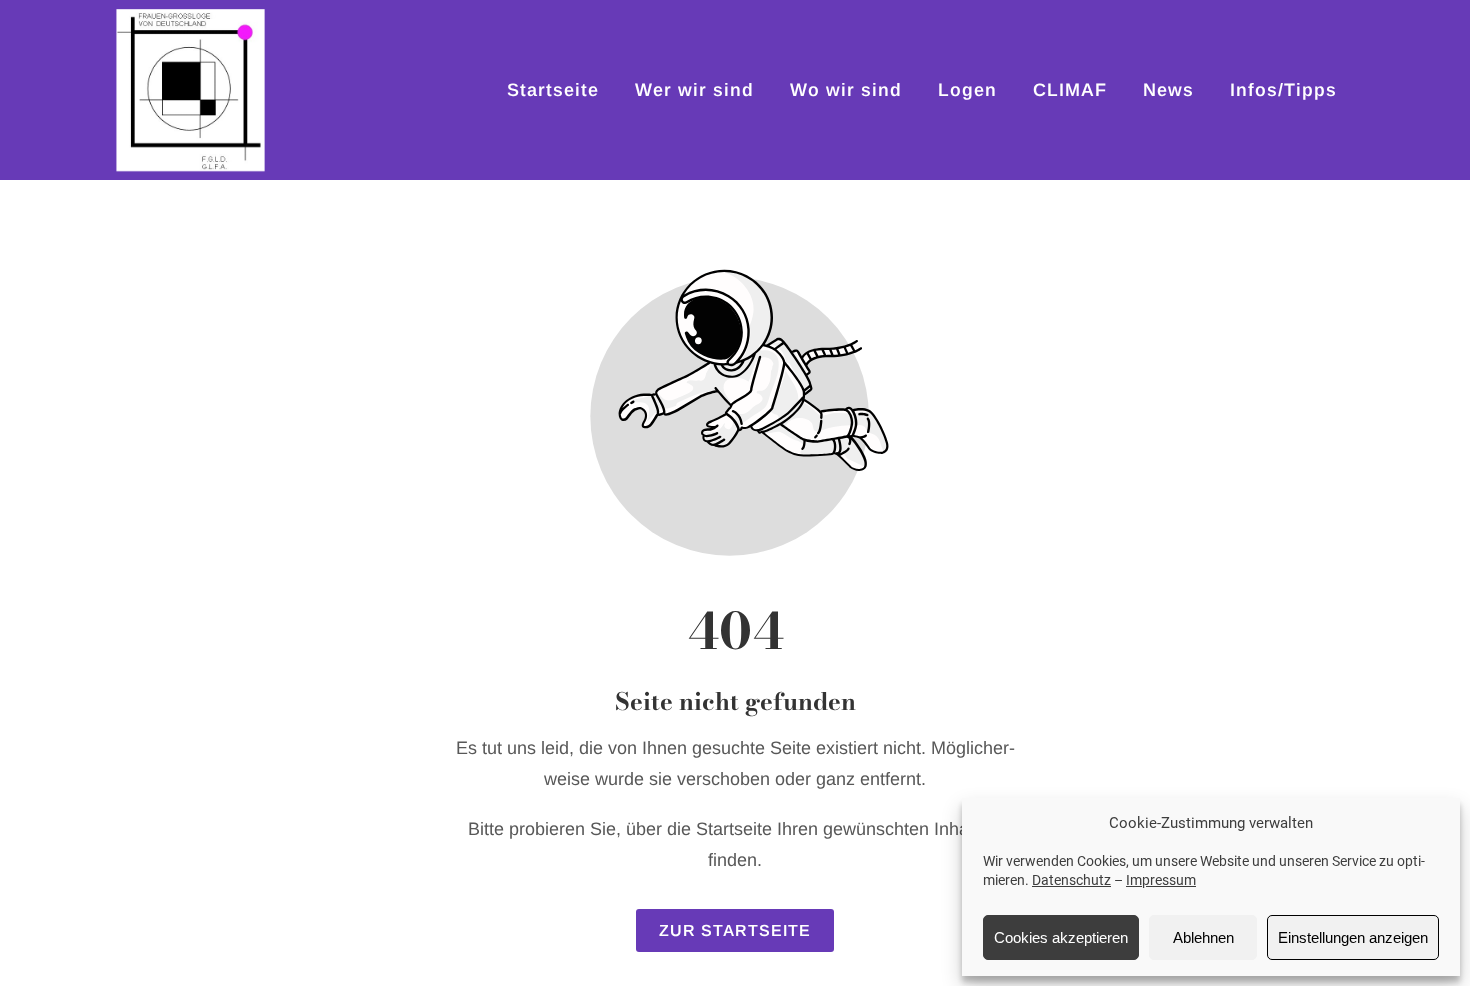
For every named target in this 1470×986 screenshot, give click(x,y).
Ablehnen (1203, 937)
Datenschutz (1071, 880)
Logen (967, 90)
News (1168, 90)
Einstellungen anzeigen (1353, 937)
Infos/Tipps (1283, 90)
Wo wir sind (846, 90)
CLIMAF (1070, 90)
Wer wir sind (694, 90)
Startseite (553, 90)
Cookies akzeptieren (1061, 937)
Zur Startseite (735, 930)
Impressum (1161, 880)
